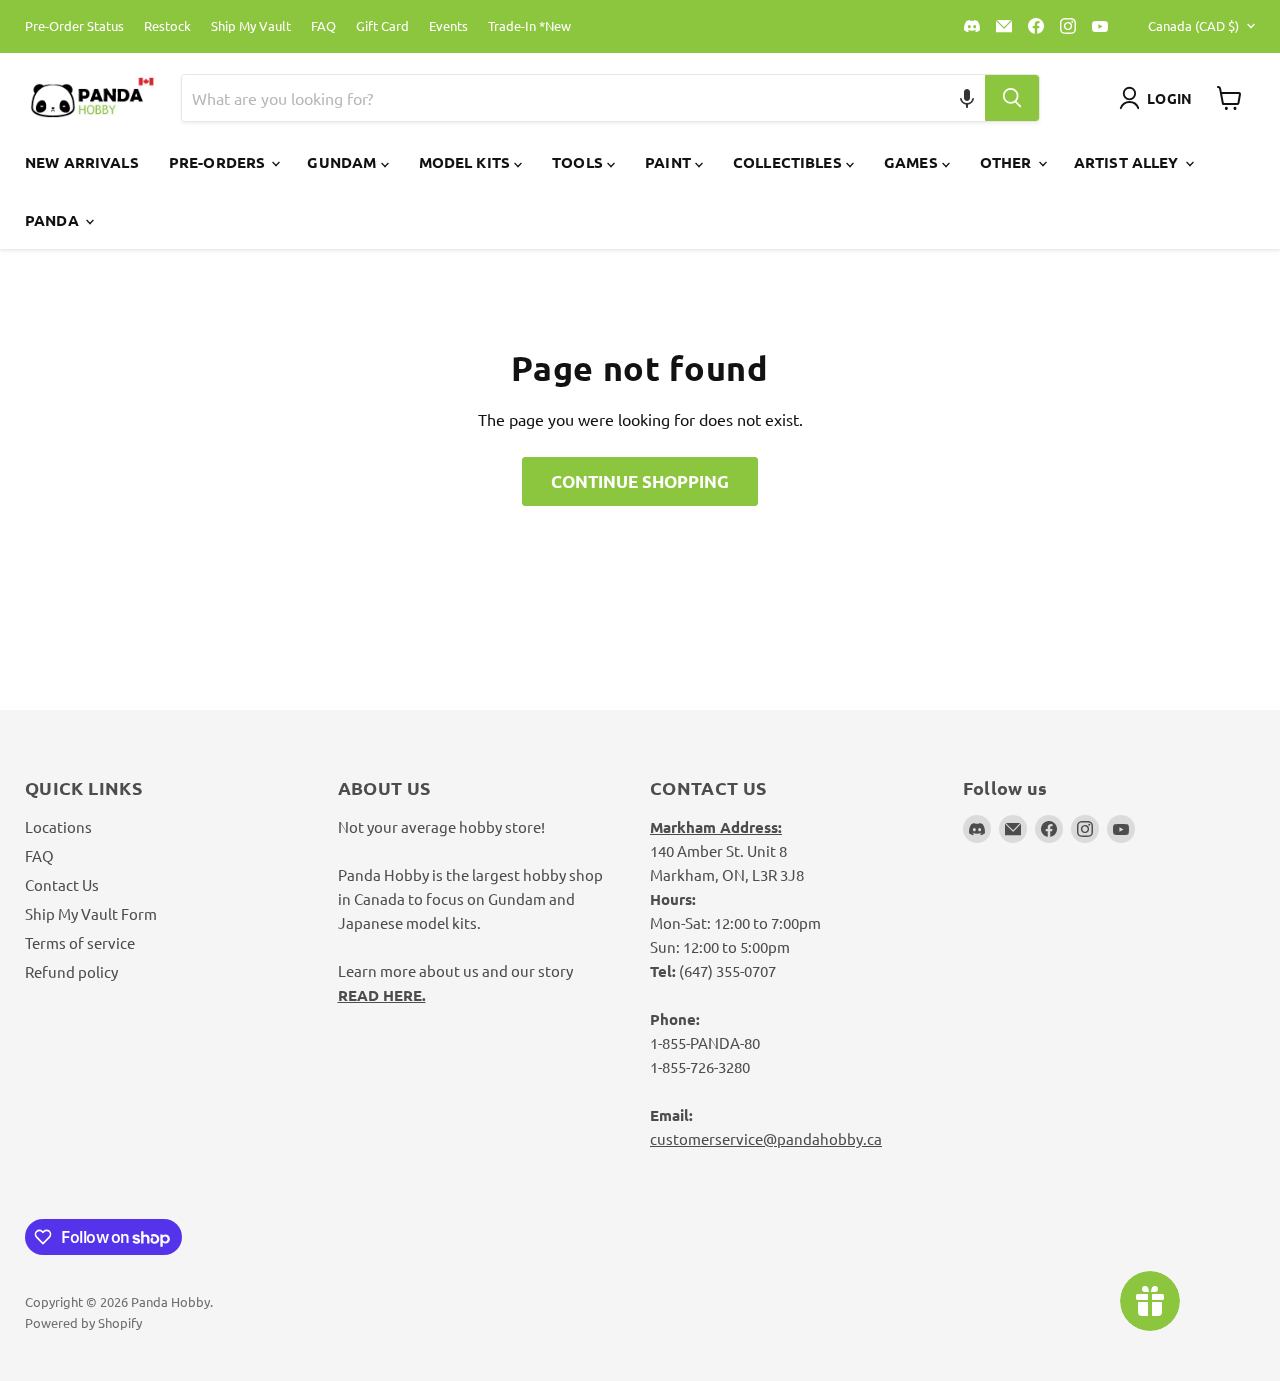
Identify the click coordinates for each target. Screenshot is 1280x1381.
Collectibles (789, 162)
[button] (966, 98)
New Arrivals (82, 162)
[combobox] (560, 98)
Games (913, 162)
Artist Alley (1128, 162)
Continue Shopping (640, 481)
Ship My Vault (251, 26)
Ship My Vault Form (91, 913)
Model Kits (467, 162)
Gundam (343, 162)
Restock (167, 26)
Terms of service (80, 942)
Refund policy (71, 971)
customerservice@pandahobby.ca (766, 1138)
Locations (58, 826)
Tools (579, 162)
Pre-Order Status (74, 26)
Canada (1193, 25)
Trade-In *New (529, 26)
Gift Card (382, 26)
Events (448, 26)
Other (1008, 162)
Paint (670, 162)
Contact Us (62, 884)
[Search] (1012, 98)
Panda (54, 220)
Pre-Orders (219, 162)
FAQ (323, 26)
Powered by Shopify (83, 1322)
